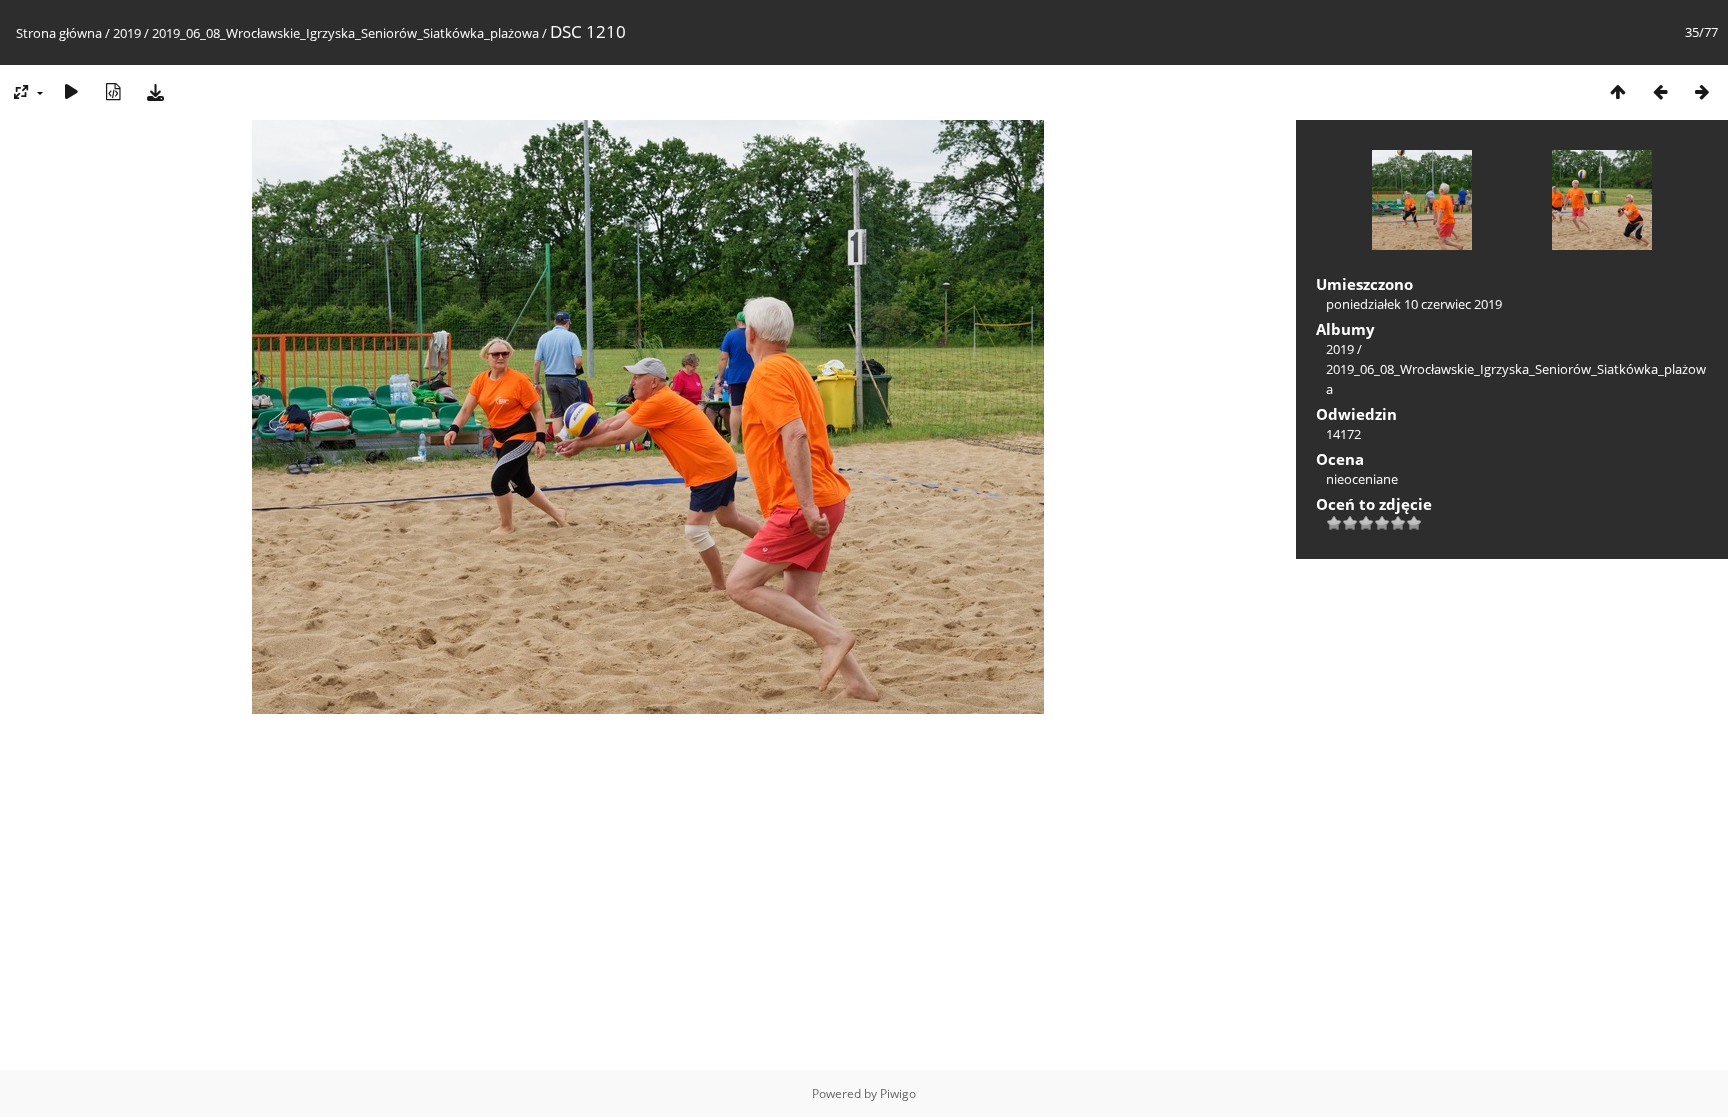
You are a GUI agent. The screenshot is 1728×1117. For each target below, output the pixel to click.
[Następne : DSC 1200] (1702, 91)
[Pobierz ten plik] (155, 91)
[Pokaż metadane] (113, 91)
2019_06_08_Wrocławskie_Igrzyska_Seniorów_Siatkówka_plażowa (345, 33)
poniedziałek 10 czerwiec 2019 (1414, 304)
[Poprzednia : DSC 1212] (1660, 91)
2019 (127, 33)
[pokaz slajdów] (71, 91)
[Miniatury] (1618, 91)
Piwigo (898, 1093)
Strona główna (59, 33)
